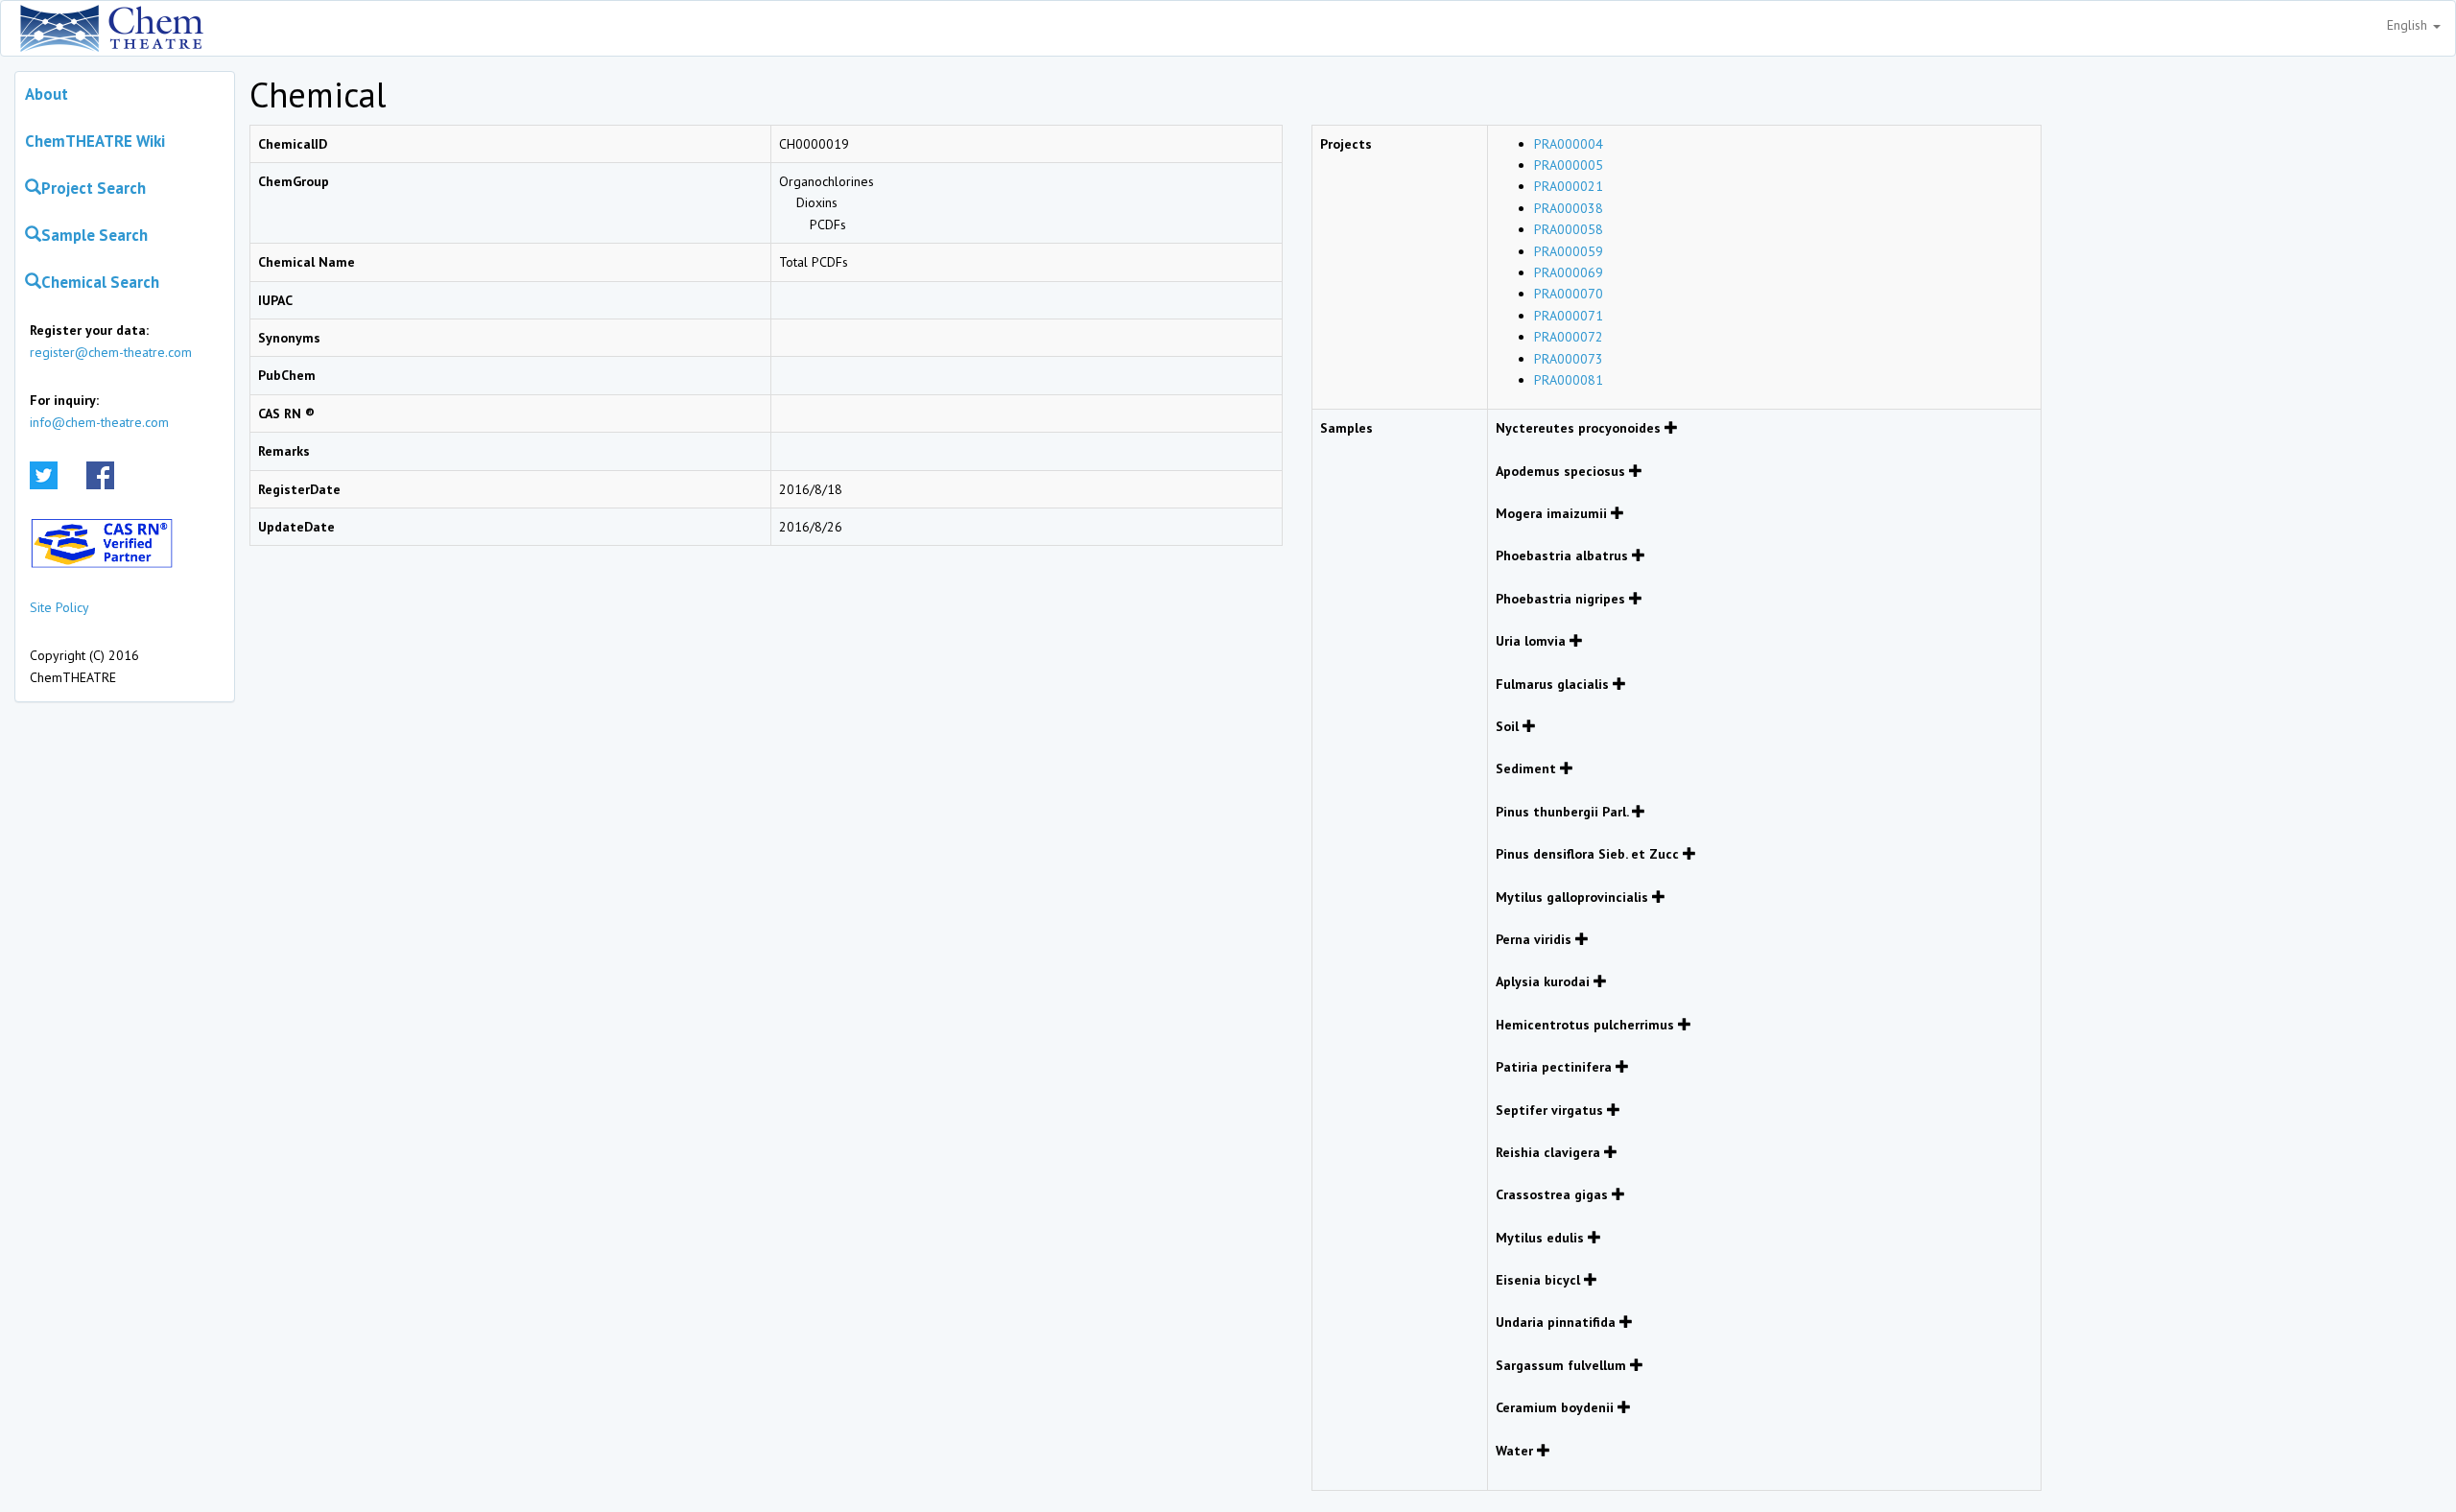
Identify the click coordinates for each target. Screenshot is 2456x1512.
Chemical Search (100, 282)
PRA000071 (1569, 316)
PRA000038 (1569, 208)
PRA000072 (1569, 337)
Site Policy (59, 607)
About (47, 94)
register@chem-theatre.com (111, 352)
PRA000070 (1569, 294)
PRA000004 (1569, 144)
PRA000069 (1569, 272)
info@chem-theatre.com (99, 422)
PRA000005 (1569, 165)
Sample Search (94, 235)
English (2409, 25)
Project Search (94, 188)
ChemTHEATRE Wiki (95, 141)
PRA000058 (1569, 229)
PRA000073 (1569, 359)
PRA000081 (1569, 380)
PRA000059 (1569, 251)
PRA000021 (1569, 186)
